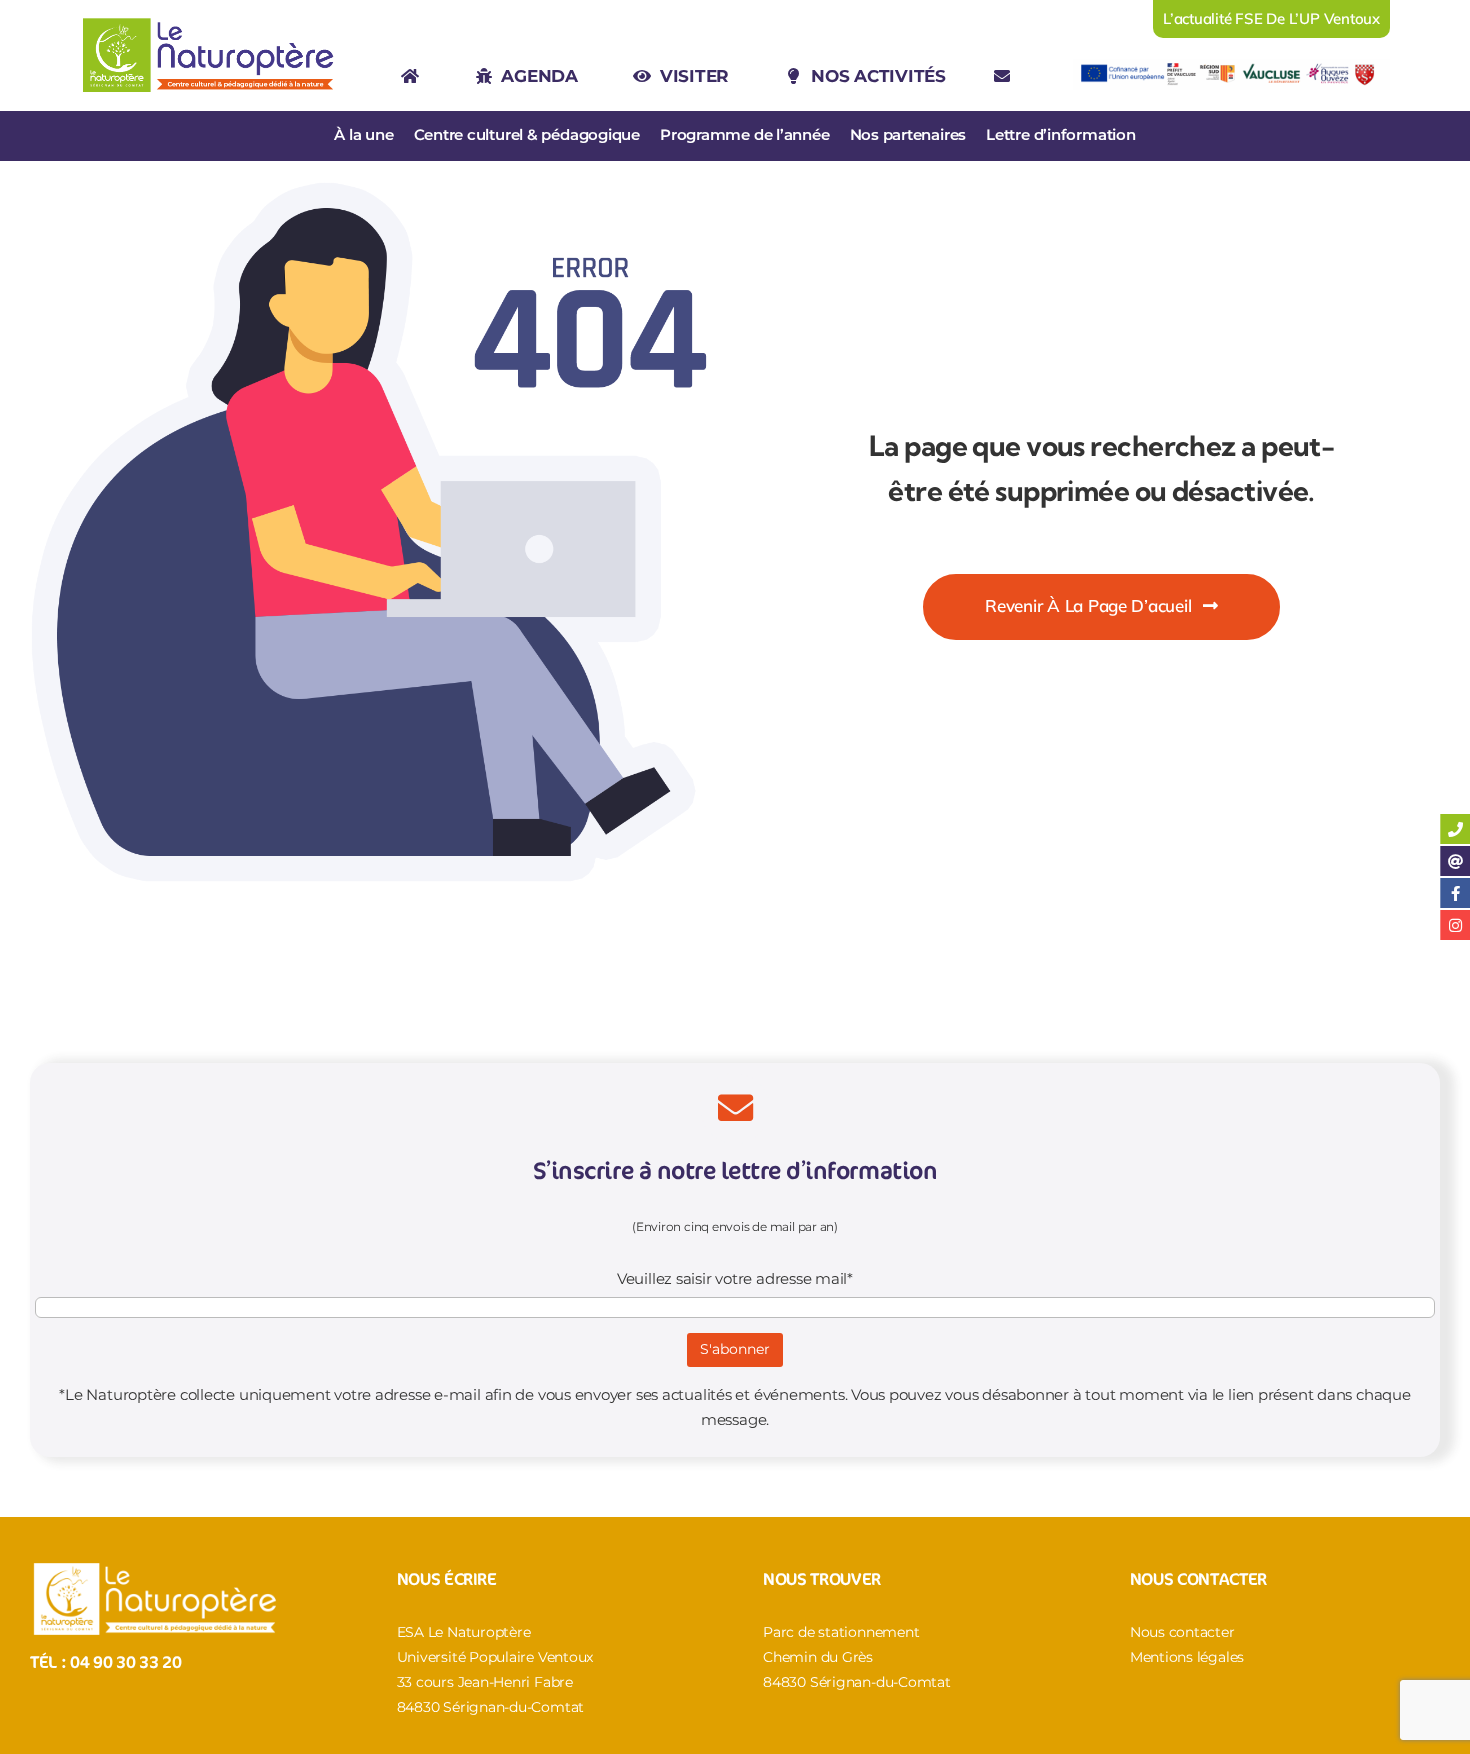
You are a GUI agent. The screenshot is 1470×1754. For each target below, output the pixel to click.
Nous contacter (1182, 1632)
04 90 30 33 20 (125, 1661)
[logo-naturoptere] (209, 19)
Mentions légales (1187, 1657)
